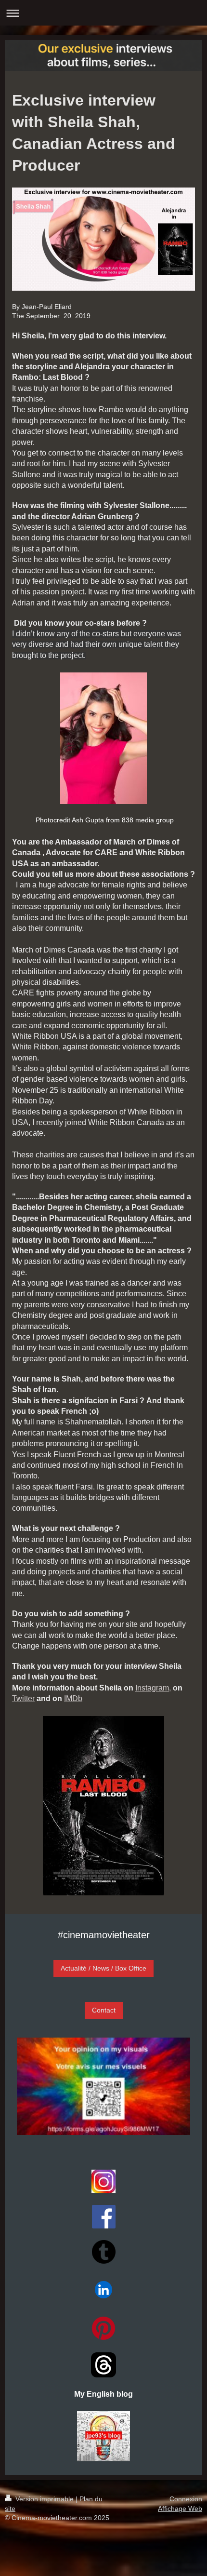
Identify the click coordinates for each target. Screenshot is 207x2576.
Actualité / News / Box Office (103, 1968)
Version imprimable (45, 2499)
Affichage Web (180, 2509)
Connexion (186, 2499)
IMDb (73, 1698)
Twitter (23, 1698)
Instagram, (153, 1688)
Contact (104, 2010)
